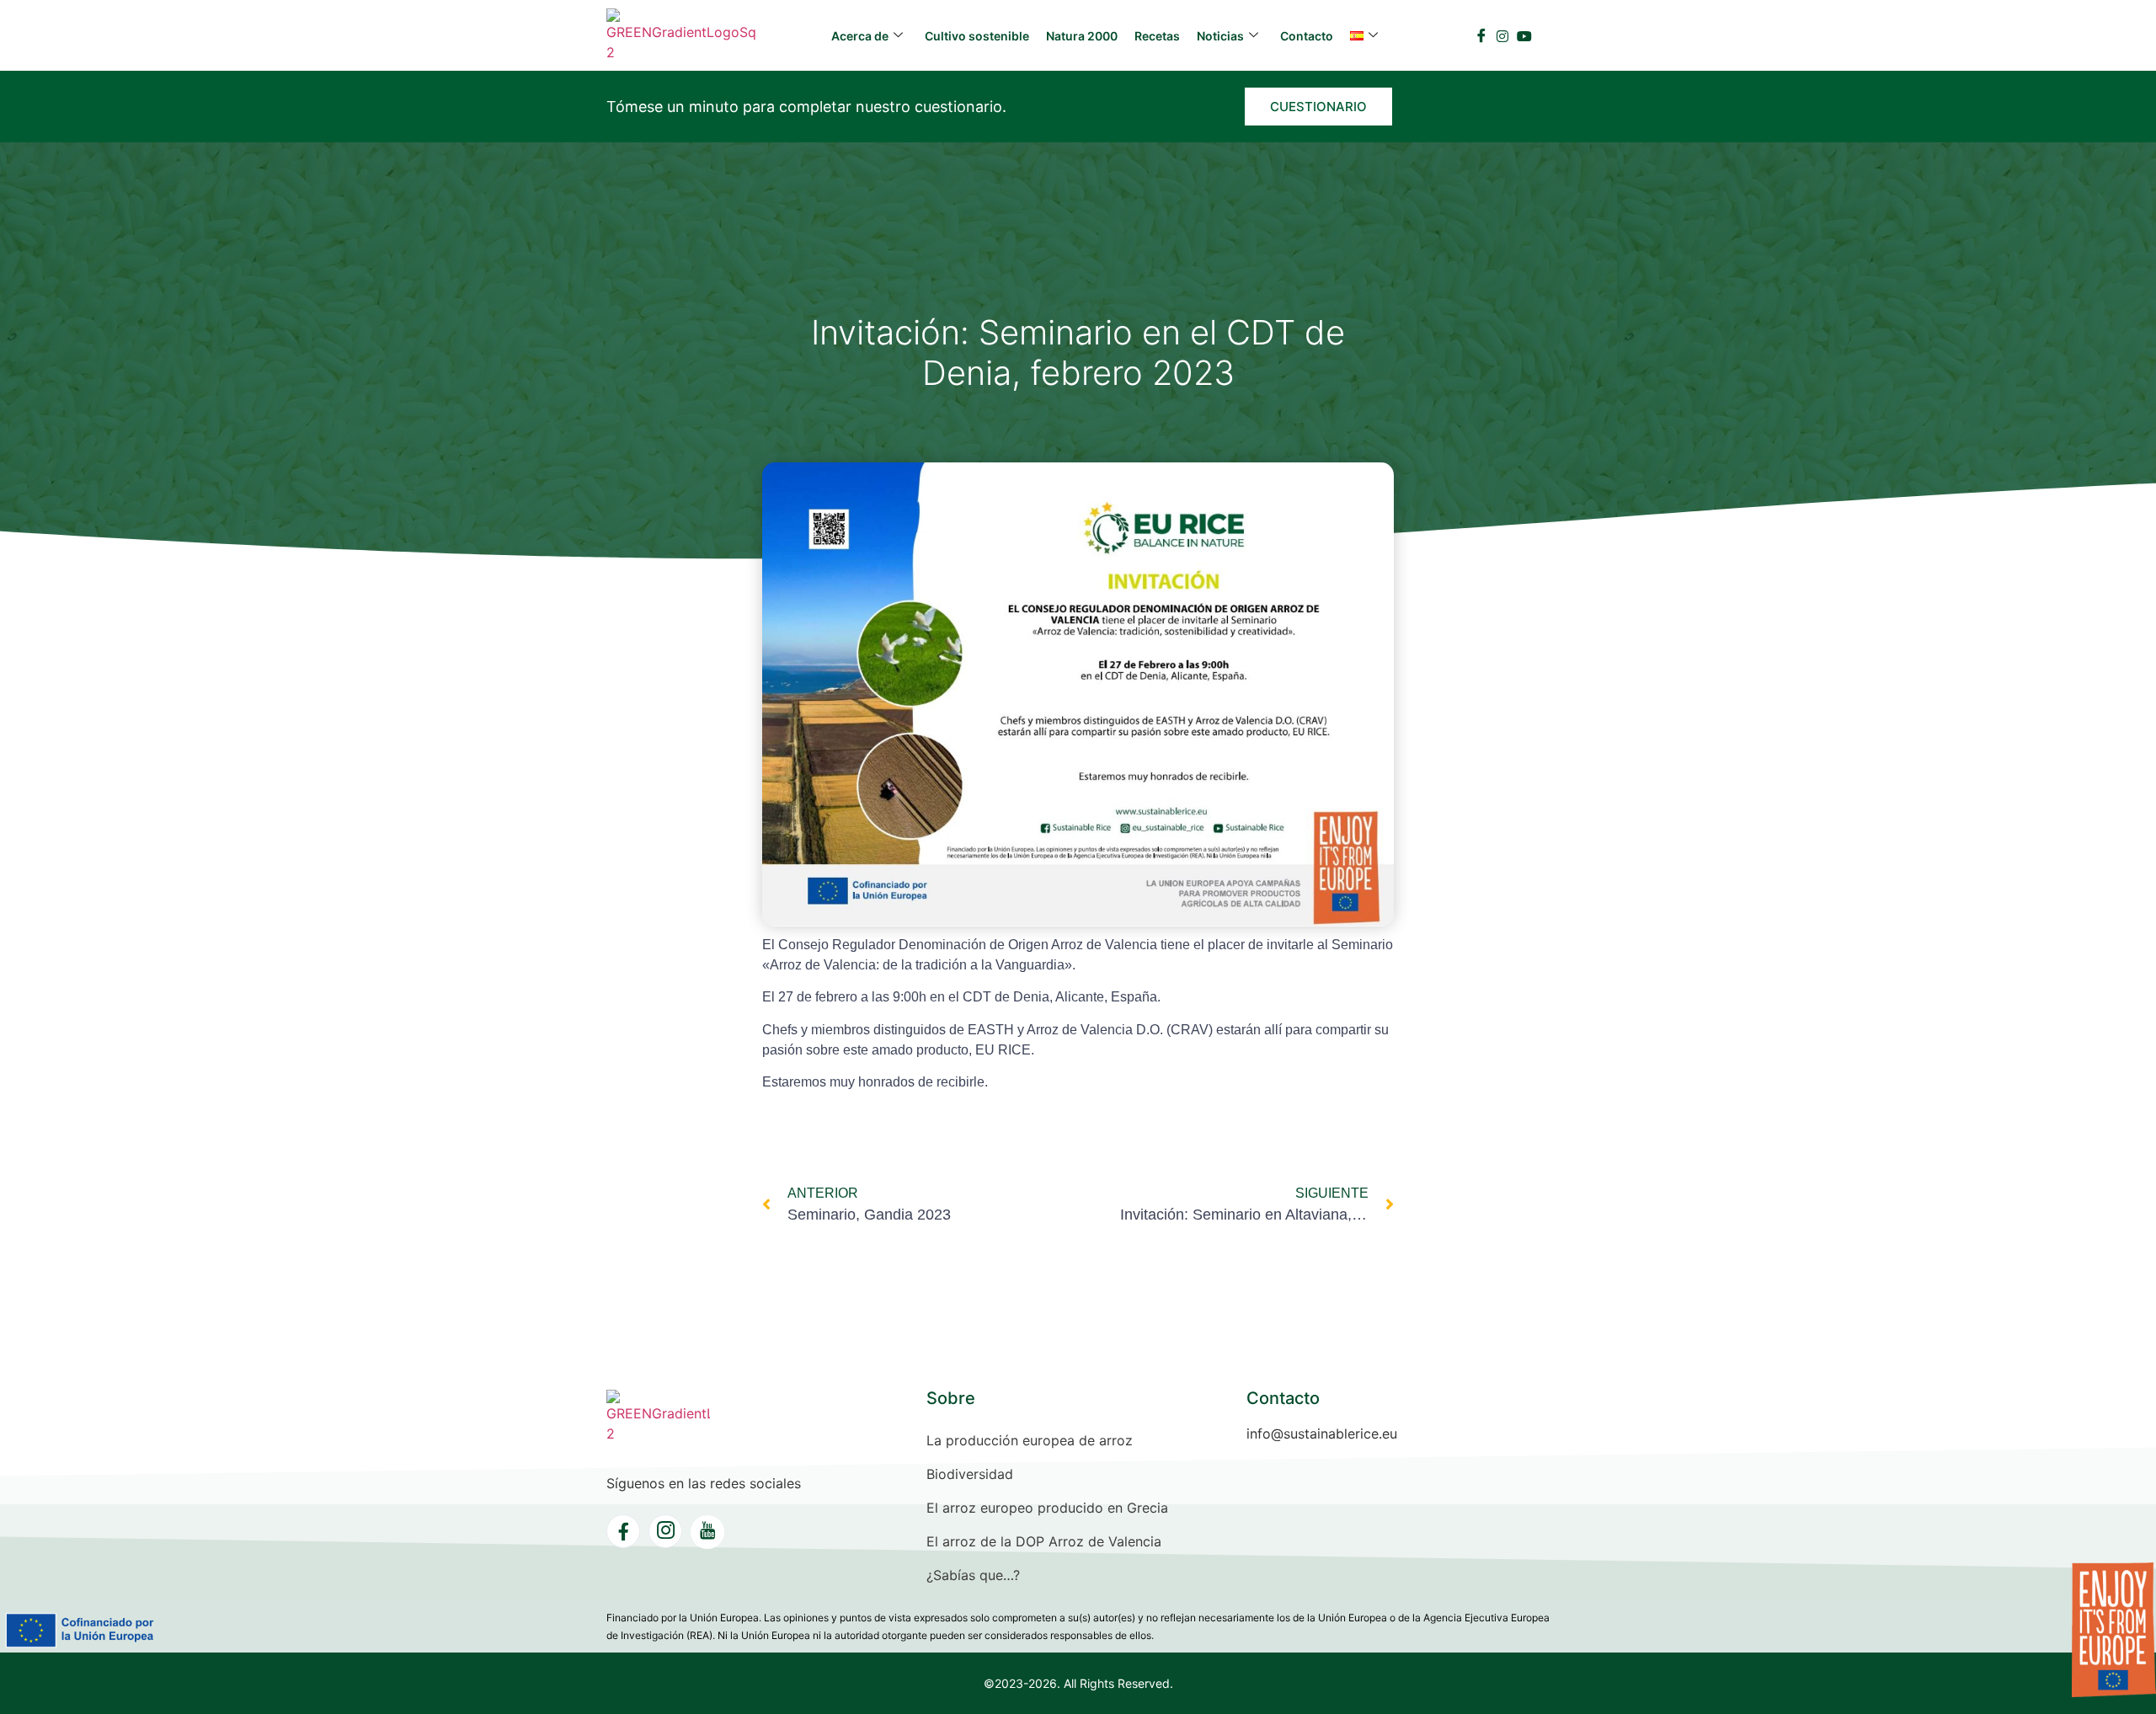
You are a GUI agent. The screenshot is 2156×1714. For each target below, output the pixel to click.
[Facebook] (1481, 35)
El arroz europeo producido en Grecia (1047, 1508)
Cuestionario (1318, 107)
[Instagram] (1502, 35)
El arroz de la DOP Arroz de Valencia (1044, 1541)
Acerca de (860, 36)
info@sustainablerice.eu (1322, 1434)
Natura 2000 (1082, 36)
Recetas (1157, 36)
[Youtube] (1524, 35)
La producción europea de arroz (1030, 1440)
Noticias (1220, 36)
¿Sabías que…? (973, 1575)
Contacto (1307, 36)
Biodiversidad (970, 1474)
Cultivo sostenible (977, 36)
